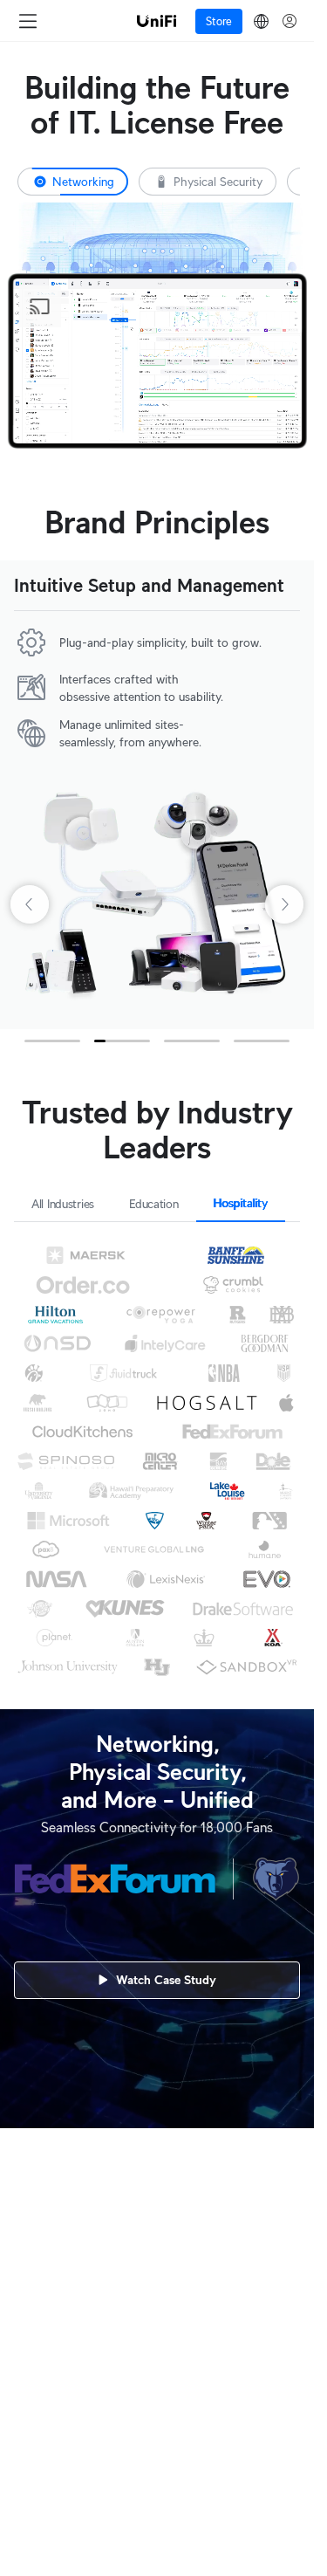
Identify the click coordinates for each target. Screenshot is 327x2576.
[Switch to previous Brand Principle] (28, 795)
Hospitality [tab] (241, 1203)
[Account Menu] (290, 21)
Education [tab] (153, 1204)
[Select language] (261, 21)
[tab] (208, 182)
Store (219, 21)
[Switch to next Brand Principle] (286, 795)
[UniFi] (157, 21)
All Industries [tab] (63, 1204)
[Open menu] (28, 21)
